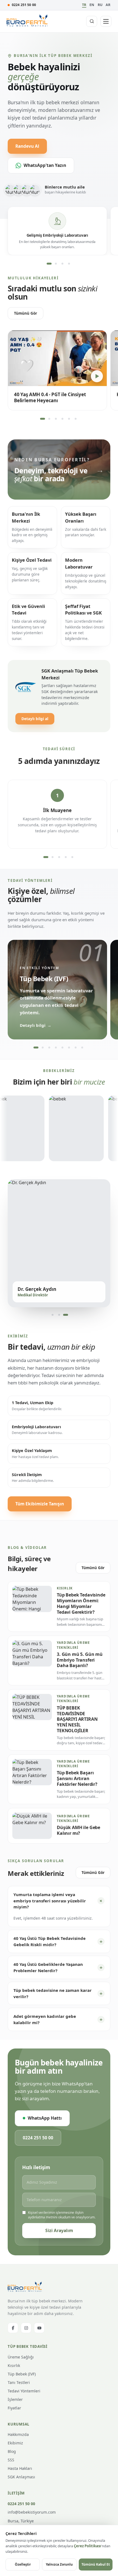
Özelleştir (23, 2564)
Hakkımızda (18, 2434)
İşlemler (15, 2399)
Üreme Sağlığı (21, 2357)
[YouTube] (39, 2328)
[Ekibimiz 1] (52, 1315)
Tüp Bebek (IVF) (22, 2374)
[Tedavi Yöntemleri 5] (62, 1048)
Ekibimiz (15, 2443)
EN (92, 5)
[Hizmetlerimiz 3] (62, 263)
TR (84, 5)
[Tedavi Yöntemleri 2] (43, 1048)
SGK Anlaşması (21, 2477)
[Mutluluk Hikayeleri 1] (43, 419)
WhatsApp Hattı (45, 2118)
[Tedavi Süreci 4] (66, 857)
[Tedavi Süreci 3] (59, 857)
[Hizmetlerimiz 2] (56, 263)
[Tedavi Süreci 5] (72, 857)
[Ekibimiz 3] (66, 1315)
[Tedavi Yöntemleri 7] (75, 1048)
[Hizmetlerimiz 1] (49, 263)
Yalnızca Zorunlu (59, 2564)
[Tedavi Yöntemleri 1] (36, 1048)
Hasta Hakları (20, 2468)
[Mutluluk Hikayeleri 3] (56, 419)
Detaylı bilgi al (35, 719)
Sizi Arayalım (59, 2230)
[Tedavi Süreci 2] (52, 857)
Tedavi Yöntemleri (24, 2391)
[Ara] (92, 21)
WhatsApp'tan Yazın (45, 165)
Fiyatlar (14, 2408)
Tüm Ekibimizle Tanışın (40, 1504)
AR (108, 5)
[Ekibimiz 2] (59, 1315)
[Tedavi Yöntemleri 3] (49, 1048)
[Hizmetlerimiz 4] (69, 263)
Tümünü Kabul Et (96, 2564)
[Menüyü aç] (106, 21)
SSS (11, 2460)
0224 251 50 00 (24, 5)
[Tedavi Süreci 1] (46, 857)
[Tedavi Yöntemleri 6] (69, 1048)
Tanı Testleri (19, 2382)
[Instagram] (26, 2328)
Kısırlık (14, 2365)
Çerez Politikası (87, 2546)
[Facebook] (13, 2328)
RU (100, 5)
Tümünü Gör (26, 313)
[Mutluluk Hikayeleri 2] (49, 419)
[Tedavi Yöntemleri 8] (82, 1048)
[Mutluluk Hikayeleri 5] (69, 419)
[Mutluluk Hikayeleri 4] (62, 419)
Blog (12, 2451)
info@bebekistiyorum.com (32, 2512)
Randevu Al (27, 146)
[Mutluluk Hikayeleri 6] (75, 419)
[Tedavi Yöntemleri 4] (56, 1048)
